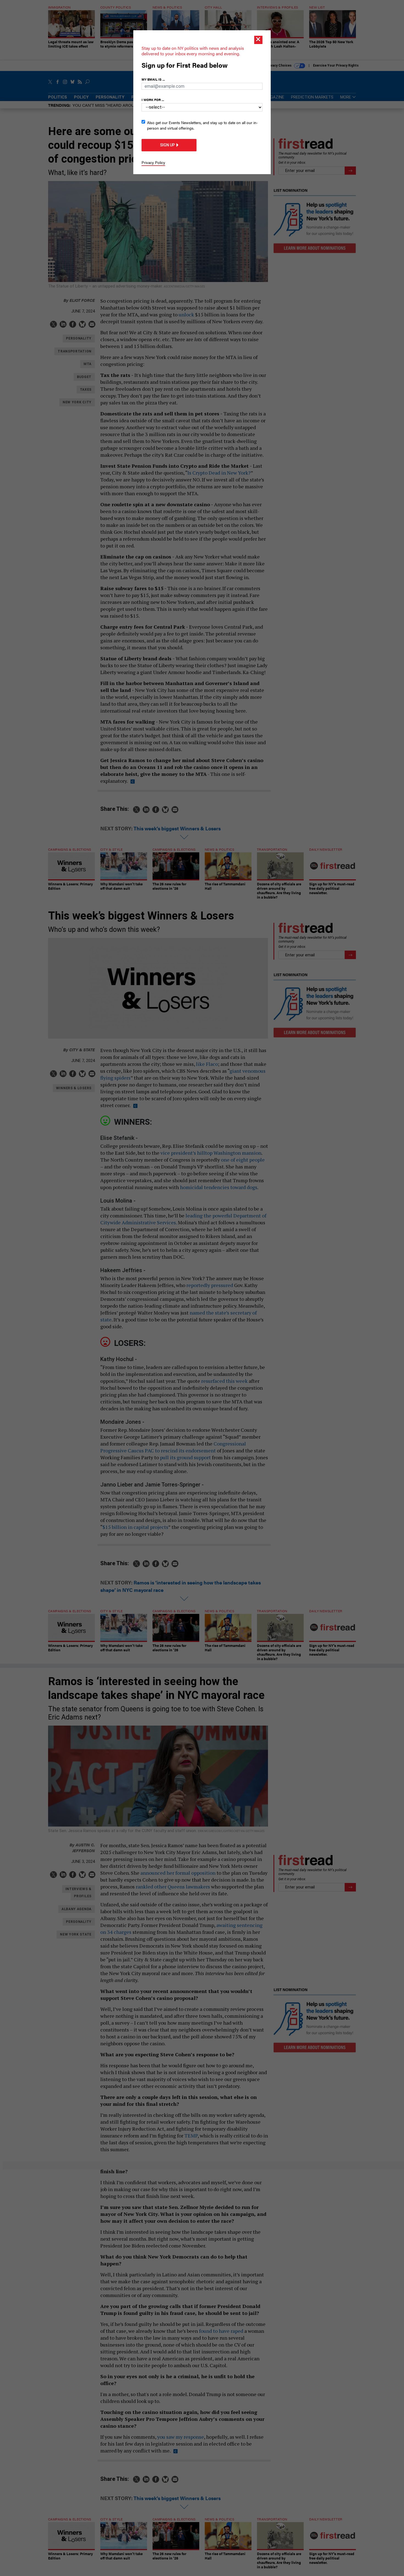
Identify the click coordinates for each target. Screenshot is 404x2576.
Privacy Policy (153, 162)
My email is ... (153, 79)
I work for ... (153, 100)
